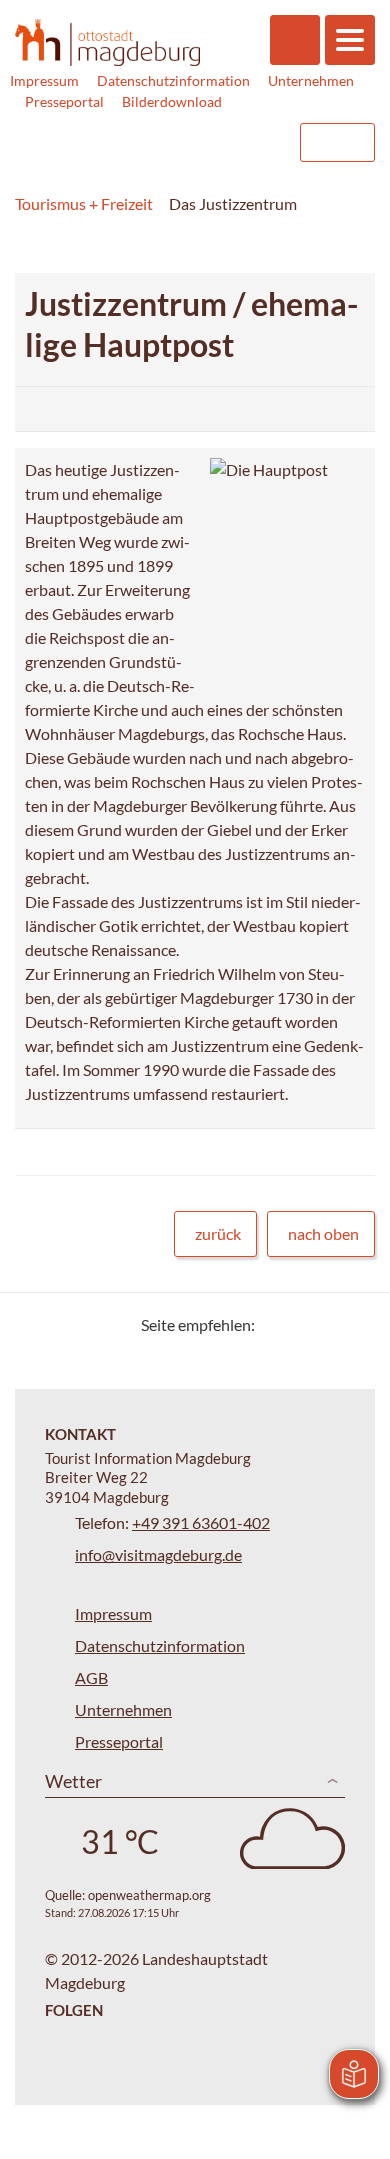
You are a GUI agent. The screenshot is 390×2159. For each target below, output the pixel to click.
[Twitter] (277, 1324)
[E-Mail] (327, 1324)
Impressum (44, 80)
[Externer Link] (157, 142)
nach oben (323, 1233)
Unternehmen (311, 80)
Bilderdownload (172, 101)
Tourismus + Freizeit (84, 203)
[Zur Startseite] (107, 42)
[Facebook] (302, 1324)
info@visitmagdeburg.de (158, 1554)
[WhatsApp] (352, 1324)
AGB (91, 1677)
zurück (218, 1233)
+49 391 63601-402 (201, 1522)
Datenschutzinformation (173, 80)
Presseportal (64, 101)
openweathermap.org (149, 1895)
